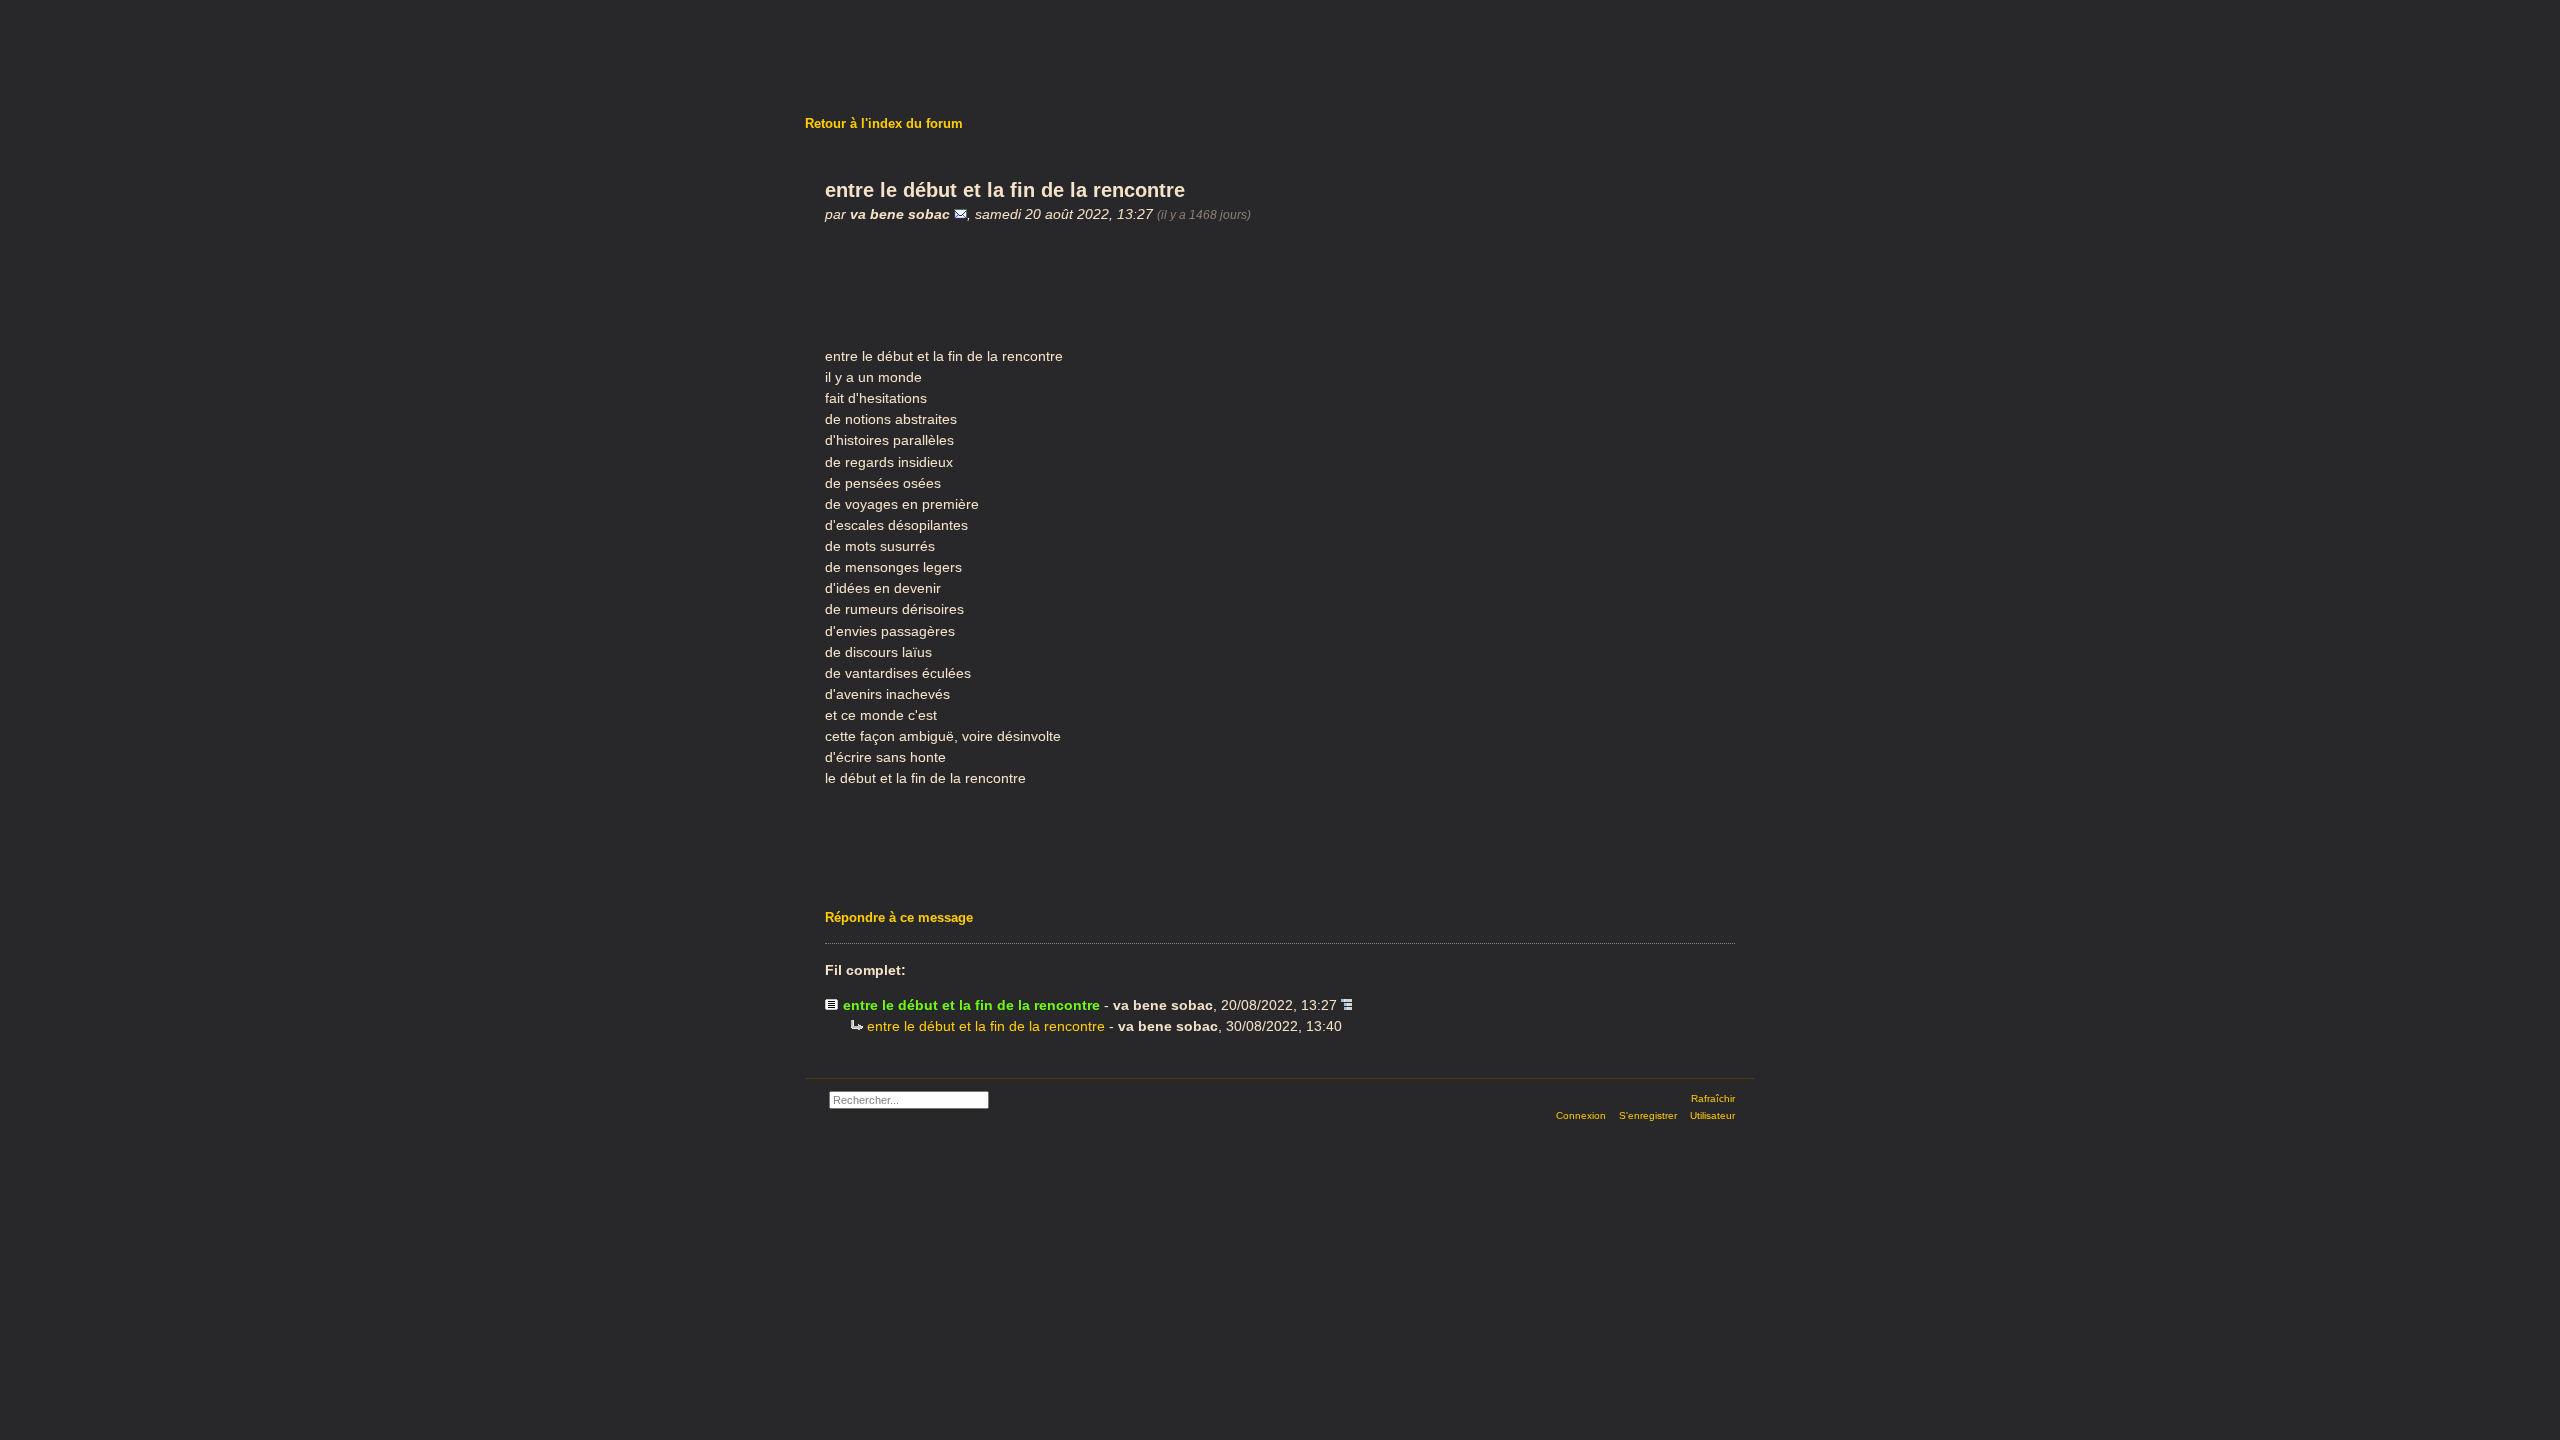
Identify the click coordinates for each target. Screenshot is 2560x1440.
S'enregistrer (1648, 1115)
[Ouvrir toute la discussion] (1346, 1005)
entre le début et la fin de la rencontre (986, 1026)
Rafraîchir (1713, 1098)
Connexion (1581, 1115)
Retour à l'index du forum (884, 123)
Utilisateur (1712, 1115)
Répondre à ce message (899, 917)
